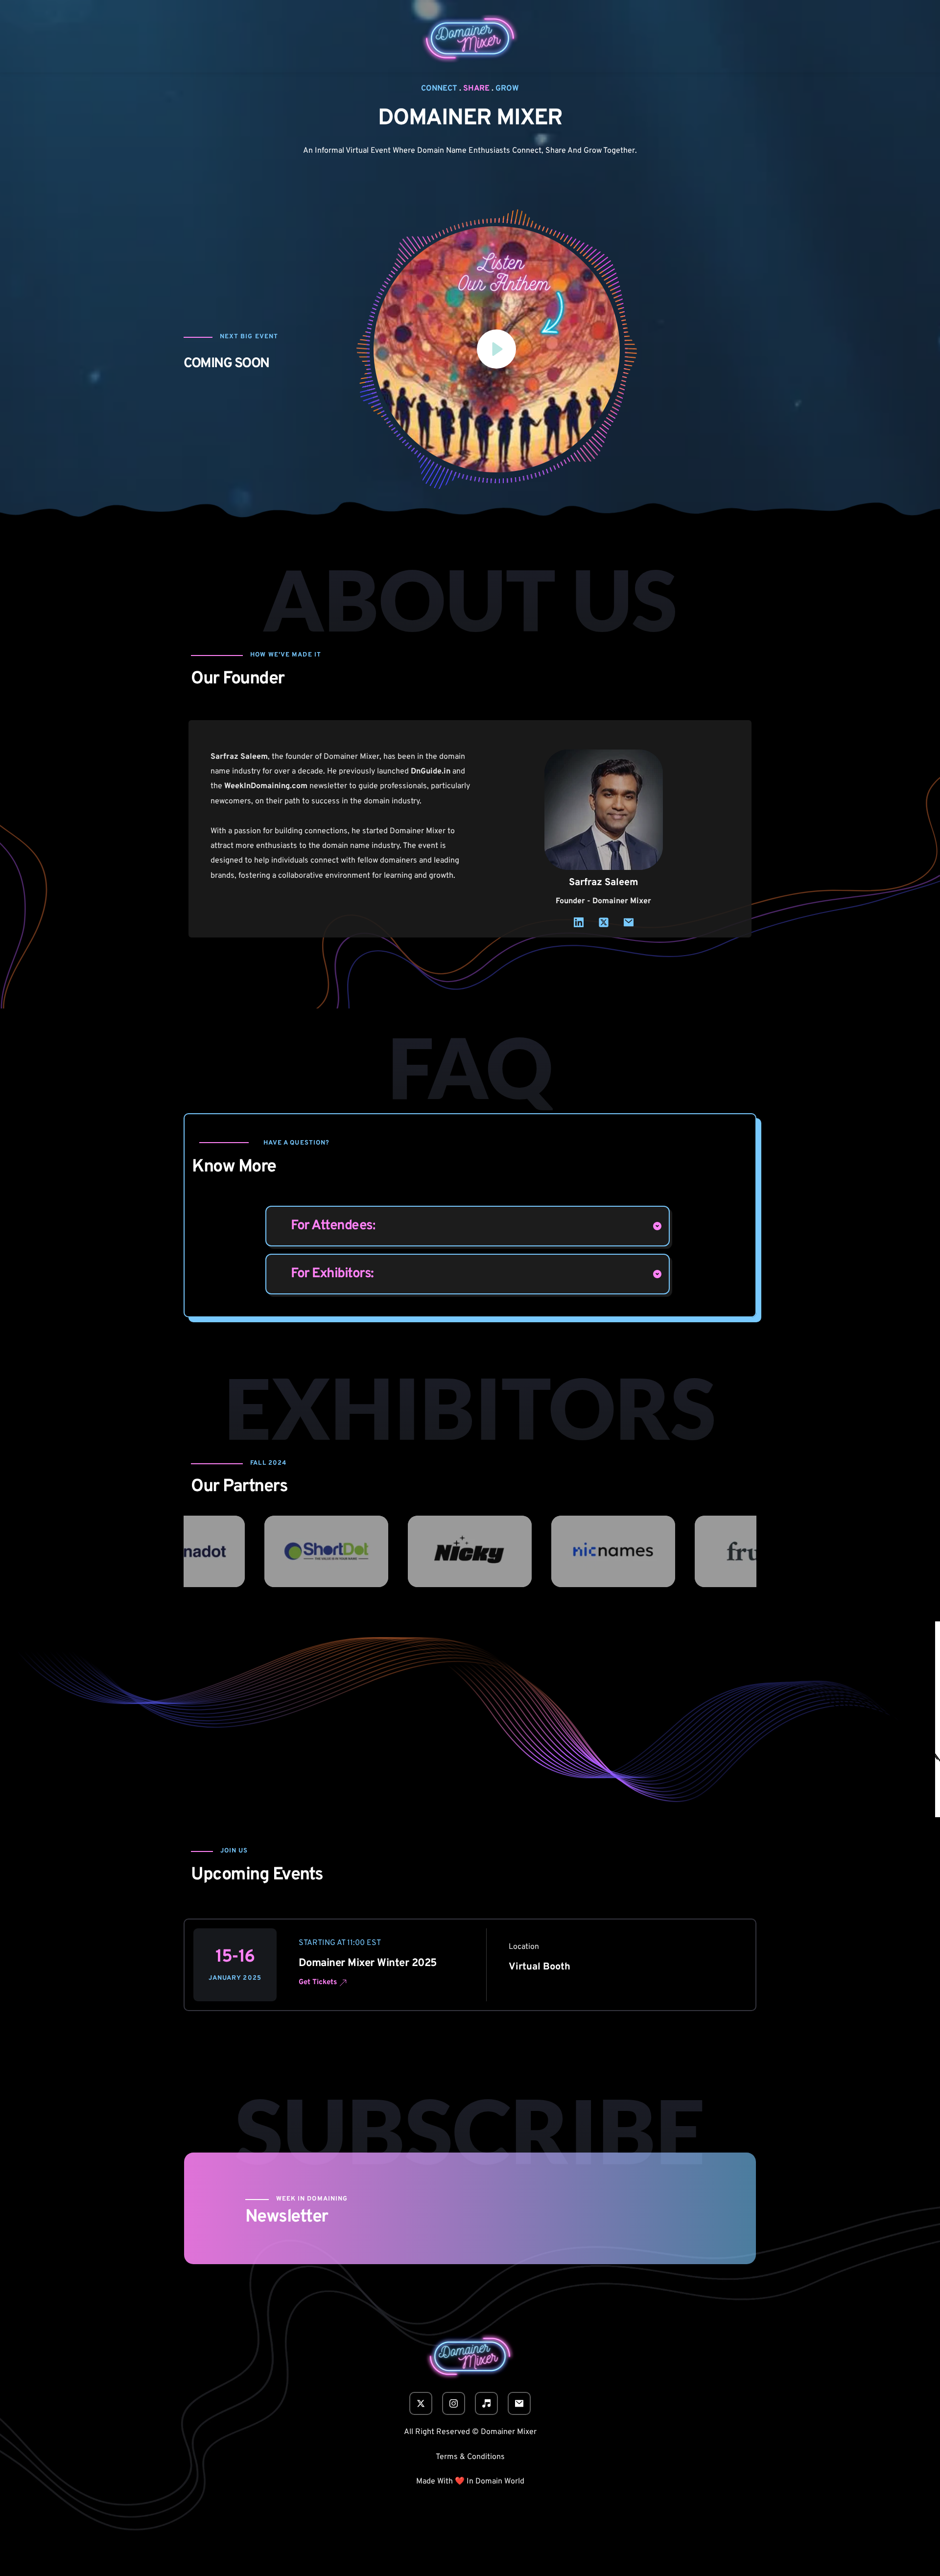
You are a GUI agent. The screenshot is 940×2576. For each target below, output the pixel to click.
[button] (497, 350)
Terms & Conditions (470, 2457)
